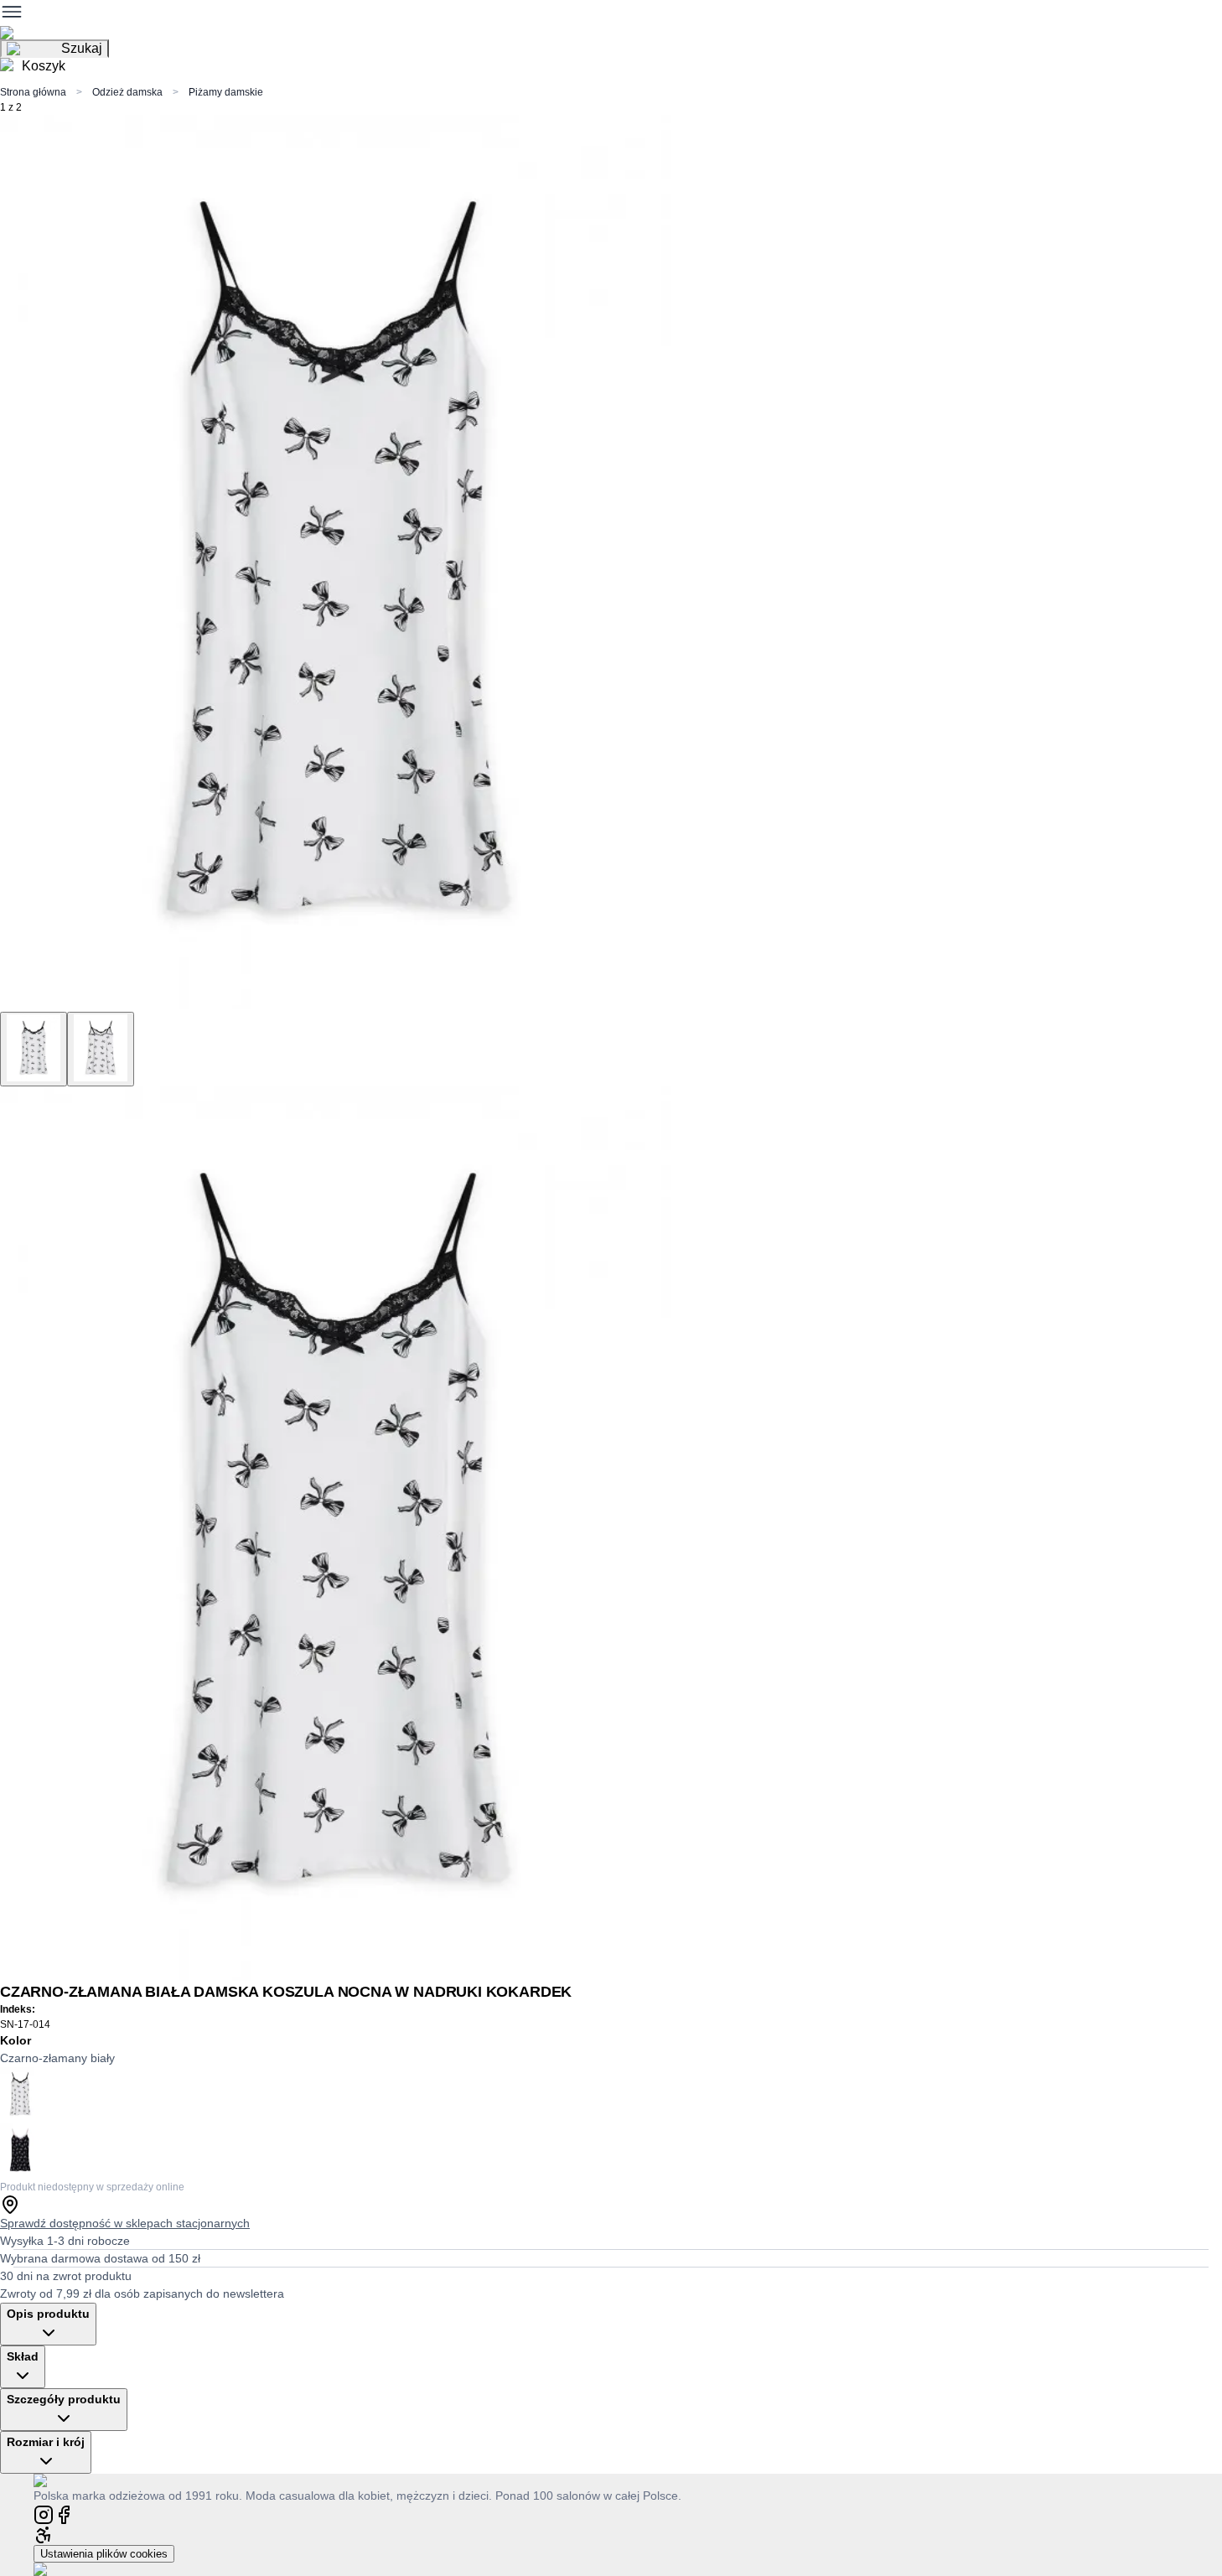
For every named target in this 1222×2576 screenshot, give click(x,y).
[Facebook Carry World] (64, 2514)
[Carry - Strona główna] (57, 2480)
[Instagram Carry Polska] (44, 2514)
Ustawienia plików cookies (104, 2554)
